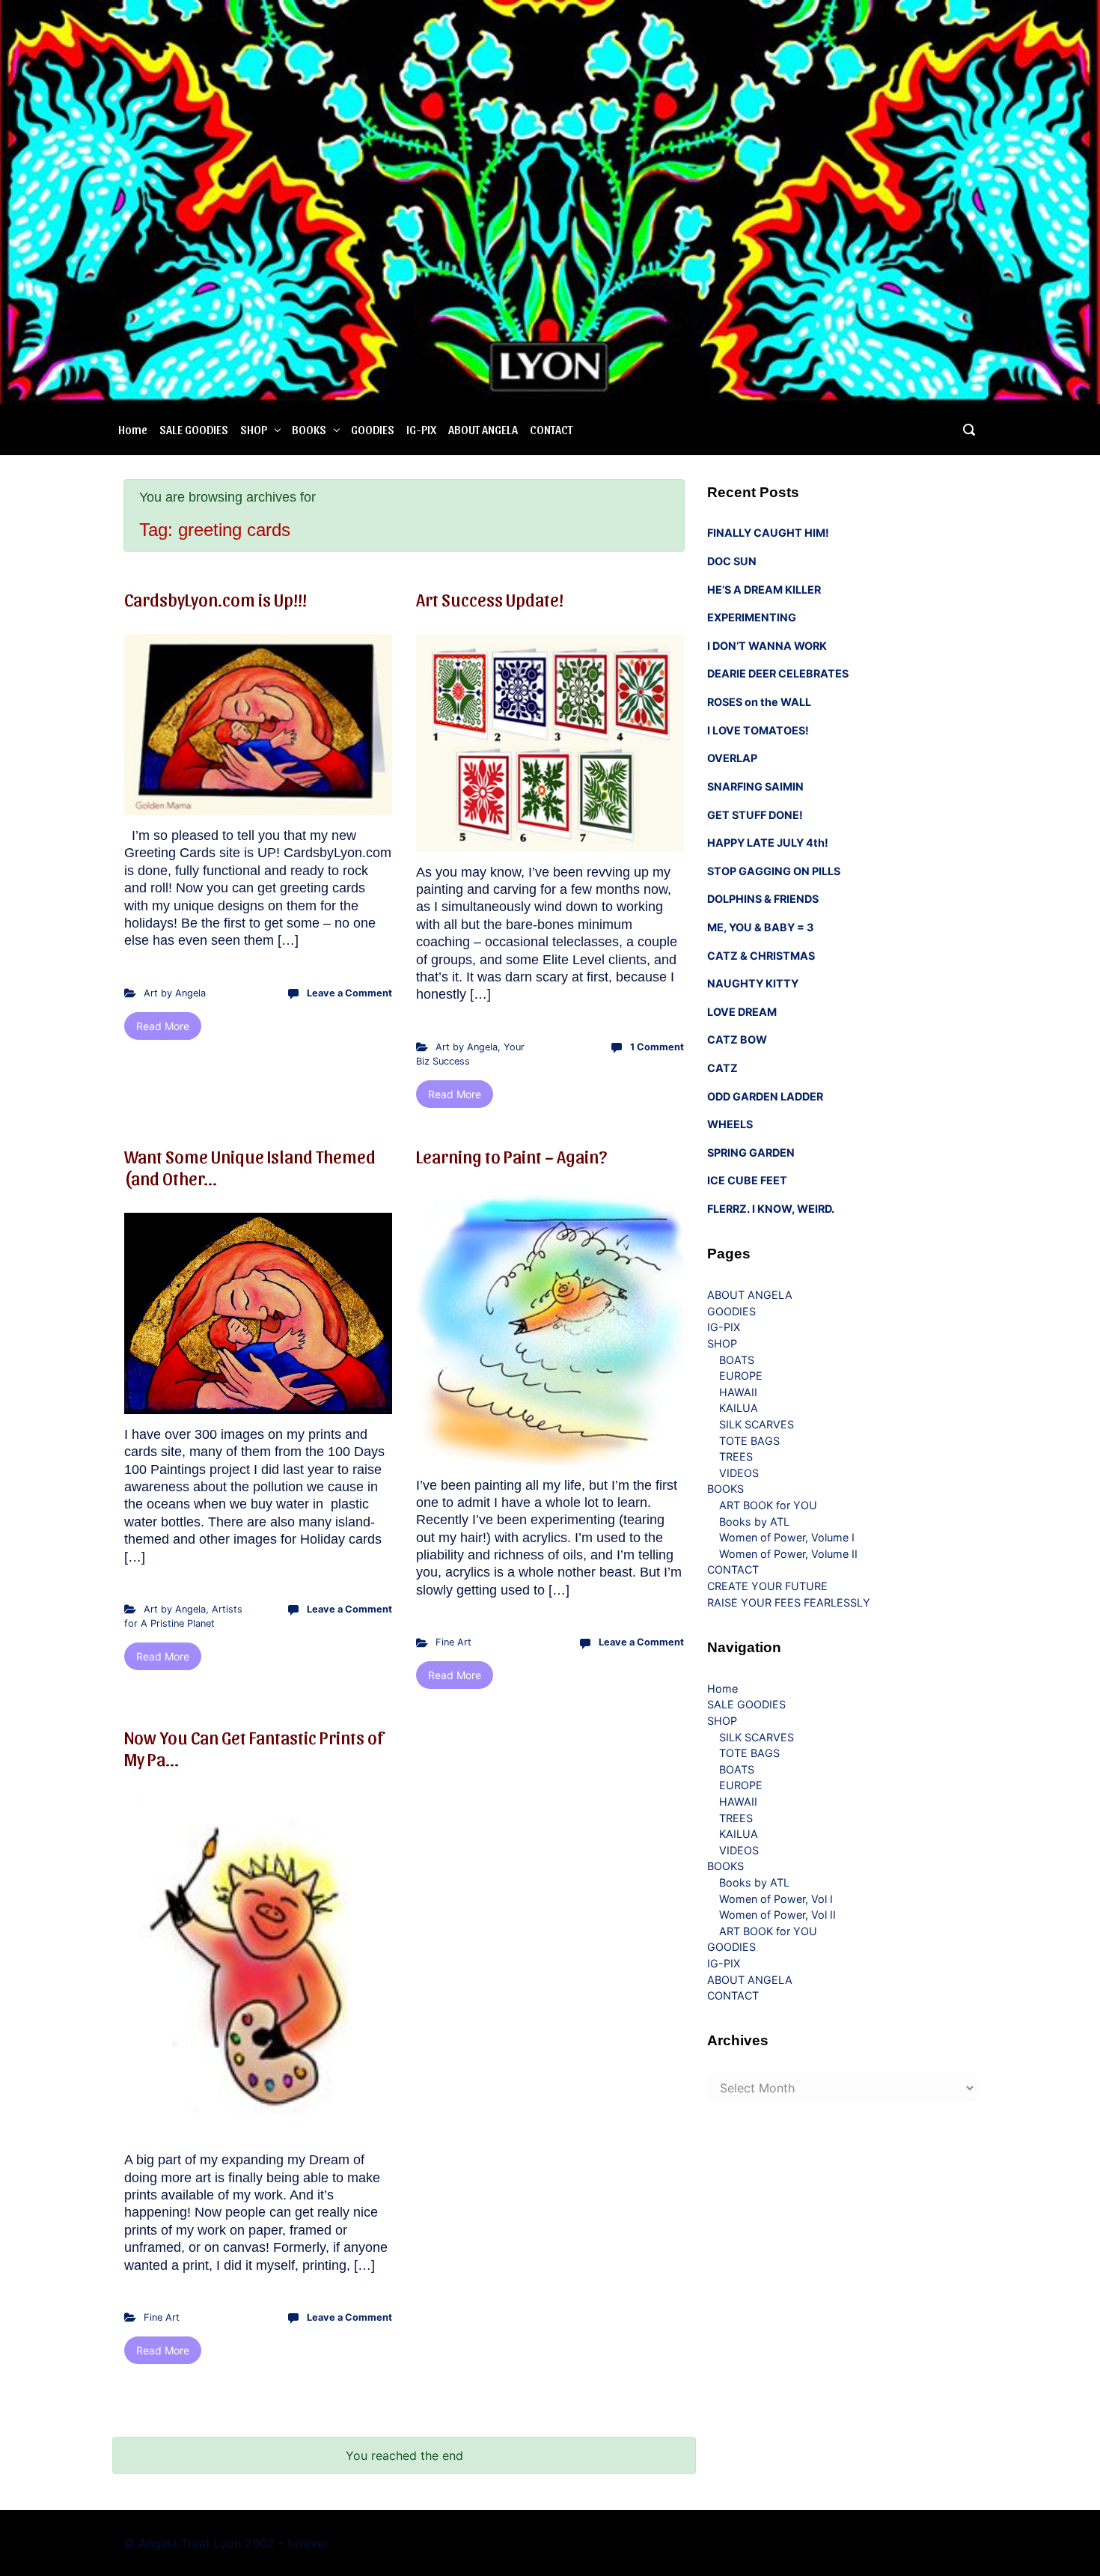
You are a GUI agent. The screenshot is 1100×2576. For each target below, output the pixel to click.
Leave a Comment (349, 993)
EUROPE (741, 1376)
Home (133, 429)
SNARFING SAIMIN (755, 786)
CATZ (722, 1068)
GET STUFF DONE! (755, 815)
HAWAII (738, 1392)
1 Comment (657, 1047)
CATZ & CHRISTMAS (761, 956)
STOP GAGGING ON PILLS (774, 871)
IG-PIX (421, 429)
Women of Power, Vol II (777, 1915)
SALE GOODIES (194, 429)
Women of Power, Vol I (776, 1899)
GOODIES (373, 429)
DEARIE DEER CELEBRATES (778, 673)
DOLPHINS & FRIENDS (763, 899)
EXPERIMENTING (752, 617)
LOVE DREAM (742, 1012)
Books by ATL (754, 1522)
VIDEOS (739, 1473)
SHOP (254, 429)
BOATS (737, 1360)
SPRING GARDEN (751, 1152)
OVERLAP (732, 758)
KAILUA (739, 1408)
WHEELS (730, 1124)
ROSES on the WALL (759, 702)
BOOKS (309, 429)
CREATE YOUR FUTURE (767, 1586)
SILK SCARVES (757, 1424)
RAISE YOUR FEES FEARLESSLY (789, 1602)
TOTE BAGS (749, 1441)
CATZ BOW (737, 1039)
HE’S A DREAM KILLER (764, 590)
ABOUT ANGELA (483, 429)
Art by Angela (175, 993)
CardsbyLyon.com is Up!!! (216, 599)
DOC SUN (732, 561)
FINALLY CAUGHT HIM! (768, 533)
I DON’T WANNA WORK (767, 646)
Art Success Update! (490, 599)
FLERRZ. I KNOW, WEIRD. (771, 1209)
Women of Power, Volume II (788, 1554)
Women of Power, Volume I (787, 1537)
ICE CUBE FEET (747, 1180)
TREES (736, 1456)
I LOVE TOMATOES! (758, 730)
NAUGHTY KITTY (753, 983)
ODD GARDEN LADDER (765, 1096)
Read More (163, 1026)
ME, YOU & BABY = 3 (760, 927)
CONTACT (551, 429)
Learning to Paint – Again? (511, 1156)
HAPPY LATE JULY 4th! (768, 843)
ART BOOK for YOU (768, 1505)
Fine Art (453, 1642)
